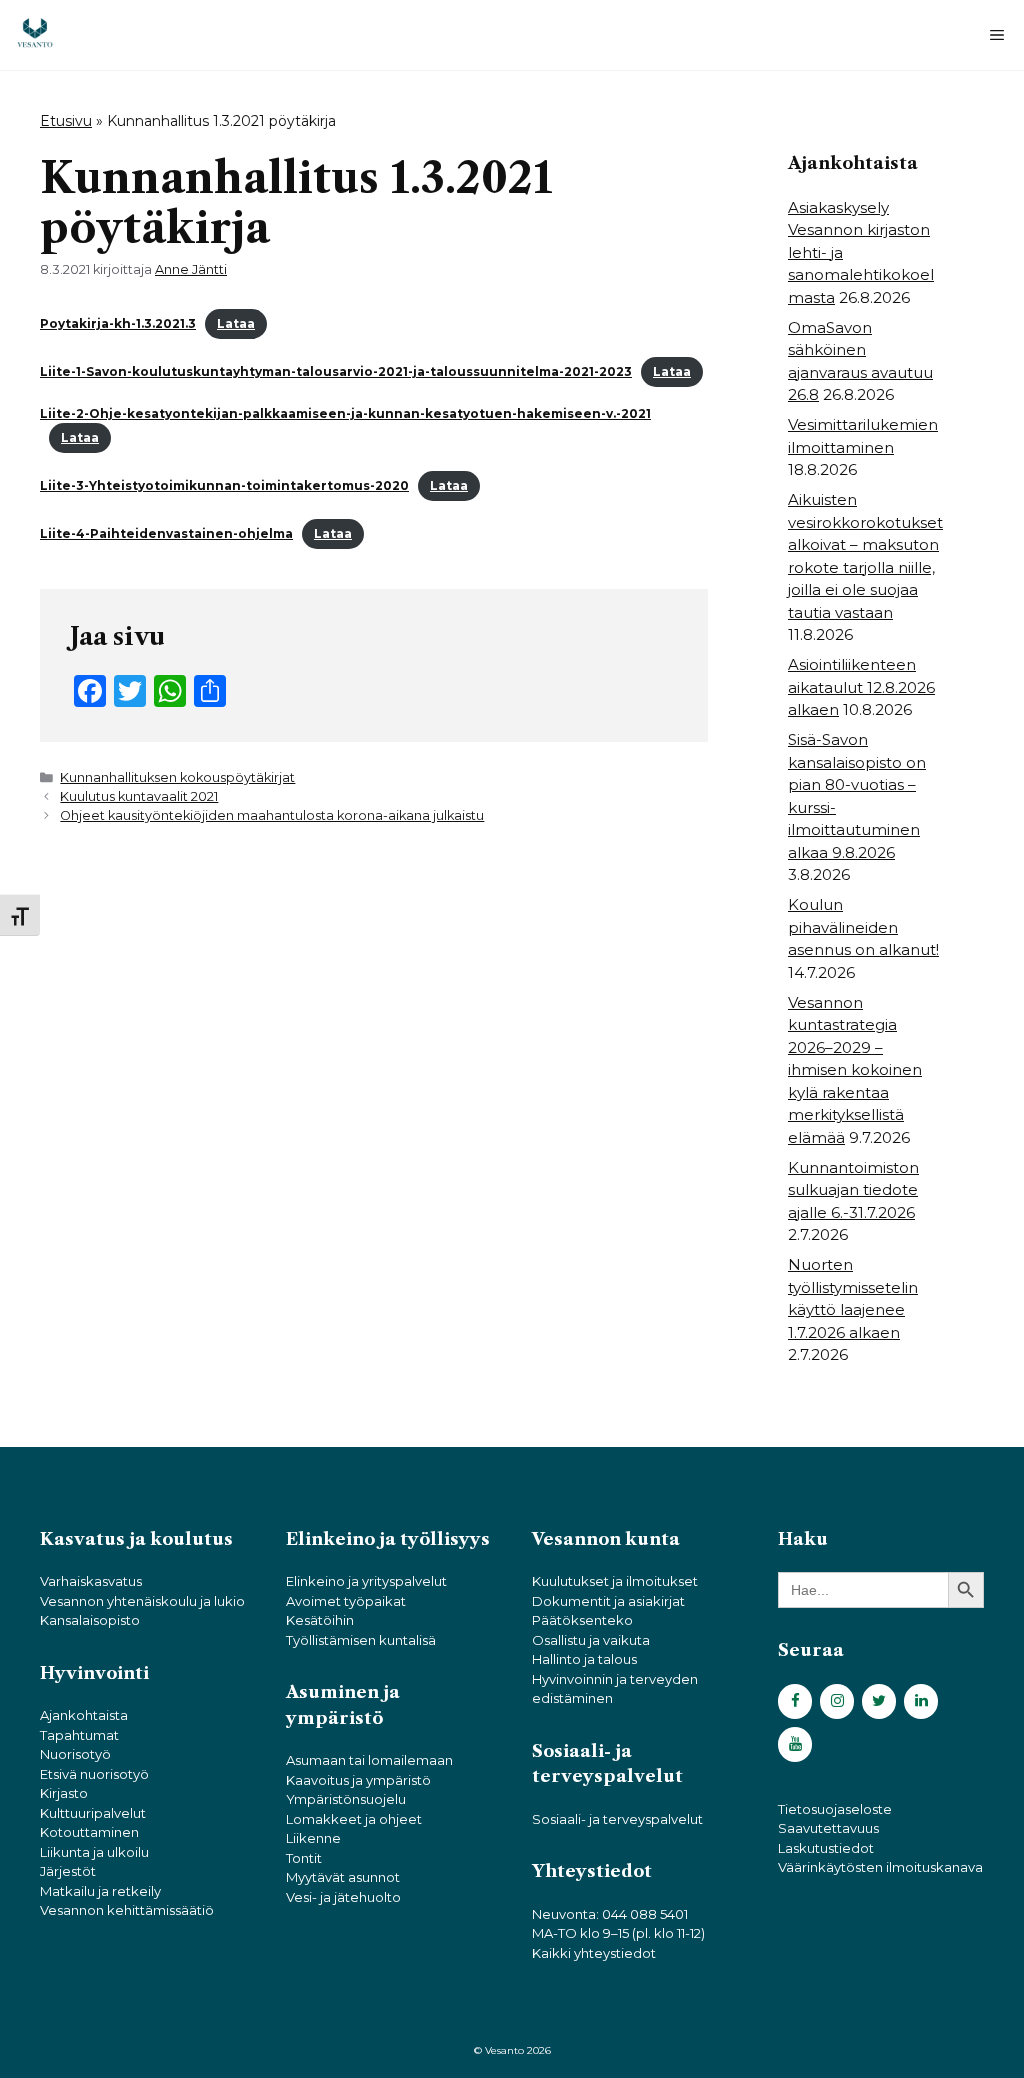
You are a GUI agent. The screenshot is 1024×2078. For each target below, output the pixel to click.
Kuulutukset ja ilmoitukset (615, 1581)
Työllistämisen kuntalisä (361, 1640)
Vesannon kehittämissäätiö (127, 1910)
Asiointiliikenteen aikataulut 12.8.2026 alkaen (861, 687)
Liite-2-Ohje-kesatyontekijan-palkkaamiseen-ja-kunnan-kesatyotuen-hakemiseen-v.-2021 (345, 413)
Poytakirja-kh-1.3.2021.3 (118, 323)
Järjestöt (68, 1871)
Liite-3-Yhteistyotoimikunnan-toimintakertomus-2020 (224, 485)
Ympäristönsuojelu (346, 1799)
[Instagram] (837, 1701)
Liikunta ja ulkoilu (94, 1852)
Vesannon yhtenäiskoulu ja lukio (142, 1601)
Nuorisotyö (75, 1754)
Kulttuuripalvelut (93, 1813)
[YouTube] (795, 1744)
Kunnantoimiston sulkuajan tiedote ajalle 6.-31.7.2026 (853, 1190)
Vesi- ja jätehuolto (343, 1897)
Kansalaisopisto (90, 1620)
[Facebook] (795, 1701)
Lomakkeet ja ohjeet (354, 1819)
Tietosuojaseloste (835, 1809)
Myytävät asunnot (343, 1877)
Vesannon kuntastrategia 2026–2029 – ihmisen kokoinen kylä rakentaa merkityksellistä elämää (855, 1070)
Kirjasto (64, 1793)
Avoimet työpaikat (346, 1601)
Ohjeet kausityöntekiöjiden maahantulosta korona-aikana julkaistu (272, 815)
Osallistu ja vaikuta (591, 1640)
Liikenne (313, 1838)
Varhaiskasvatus (91, 1581)
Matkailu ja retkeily (100, 1891)
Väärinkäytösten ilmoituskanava (880, 1867)
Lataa (236, 323)
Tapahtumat (79, 1735)
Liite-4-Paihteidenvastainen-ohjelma (166, 533)
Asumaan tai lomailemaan (369, 1760)
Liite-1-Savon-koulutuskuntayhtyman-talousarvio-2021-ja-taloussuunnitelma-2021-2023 (336, 371)
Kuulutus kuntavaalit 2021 (139, 796)
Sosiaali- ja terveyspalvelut (617, 1819)
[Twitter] (879, 1701)
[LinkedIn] (921, 1701)
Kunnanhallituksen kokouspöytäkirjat (177, 777)
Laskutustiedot (826, 1848)
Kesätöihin (320, 1620)
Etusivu (66, 121)
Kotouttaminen (89, 1832)
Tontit (304, 1858)
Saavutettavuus (828, 1828)
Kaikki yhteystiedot (594, 1953)
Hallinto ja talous (584, 1659)
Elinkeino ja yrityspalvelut (366, 1581)
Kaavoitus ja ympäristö (358, 1780)
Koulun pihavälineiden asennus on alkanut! (863, 927)
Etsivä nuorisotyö (94, 1774)
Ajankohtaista (84, 1715)
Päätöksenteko (582, 1620)
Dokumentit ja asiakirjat (608, 1601)
